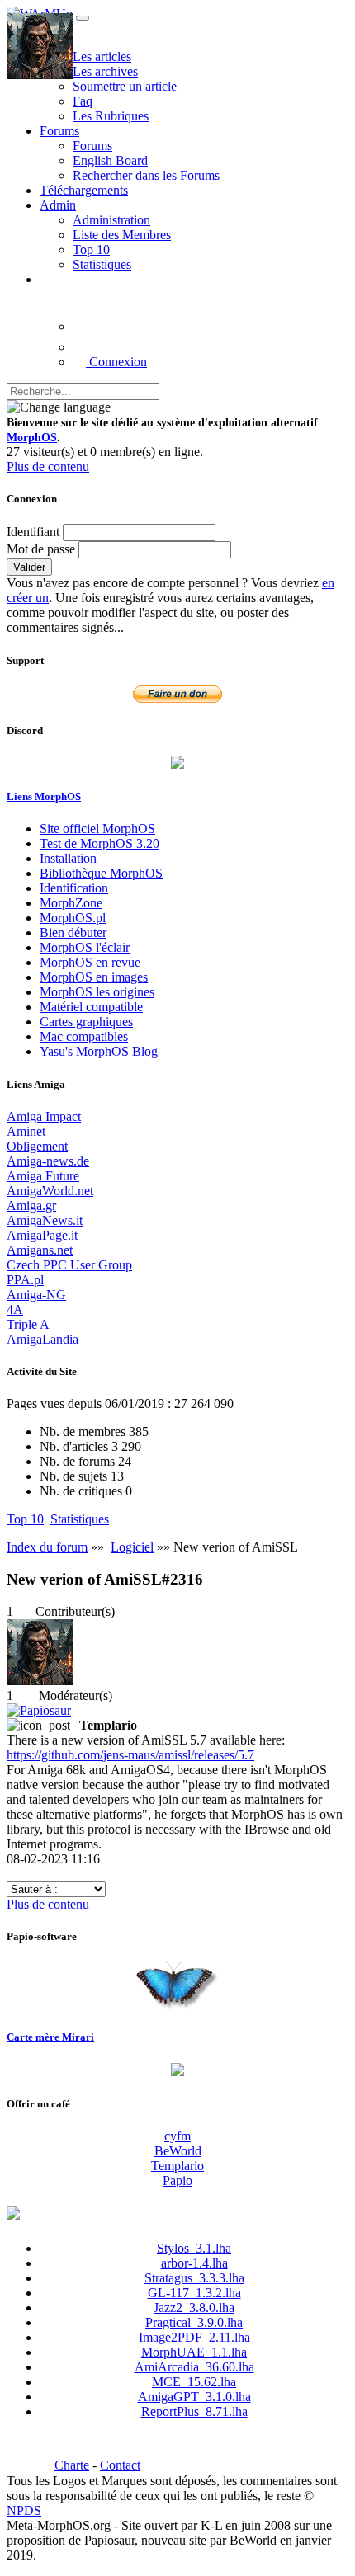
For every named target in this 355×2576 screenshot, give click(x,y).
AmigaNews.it (45, 1220)
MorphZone (71, 903)
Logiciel (132, 1547)
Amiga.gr (31, 1206)
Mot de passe (41, 549)
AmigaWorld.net (50, 1191)
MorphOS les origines (97, 992)
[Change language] (59, 407)
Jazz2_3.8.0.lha (194, 2308)
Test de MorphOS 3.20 (99, 843)
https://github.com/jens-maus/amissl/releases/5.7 (130, 1755)
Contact (120, 2465)
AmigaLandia (43, 1339)
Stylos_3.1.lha (194, 2248)
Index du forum (47, 1547)
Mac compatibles (84, 1036)
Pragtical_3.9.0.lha (194, 2322)
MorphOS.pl (73, 918)
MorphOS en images (94, 977)
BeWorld (178, 2151)
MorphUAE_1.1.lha (194, 2352)
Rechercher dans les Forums (146, 175)
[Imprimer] (13, 1874)
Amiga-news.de (48, 1161)
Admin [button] (58, 205)
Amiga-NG (36, 1295)
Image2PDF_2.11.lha (194, 2337)
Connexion (116, 362)
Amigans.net (40, 1250)
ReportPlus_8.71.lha (194, 2411)
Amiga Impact (44, 1116)
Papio (177, 2180)
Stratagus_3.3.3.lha (194, 2278)
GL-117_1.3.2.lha (194, 2293)
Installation (68, 858)
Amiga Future (43, 1176)
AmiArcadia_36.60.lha (194, 2367)
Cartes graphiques (86, 1022)
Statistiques (102, 264)
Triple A (28, 1324)
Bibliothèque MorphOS (101, 873)
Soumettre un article (125, 86)
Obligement (37, 1146)
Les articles (102, 57)
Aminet (26, 1131)
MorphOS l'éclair (85, 947)
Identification (74, 888)
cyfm (177, 2136)
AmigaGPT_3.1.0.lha (194, 2397)
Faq (83, 101)
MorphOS (32, 438)
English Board (110, 160)
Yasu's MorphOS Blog (99, 1051)
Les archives (105, 71)
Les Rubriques (111, 116)
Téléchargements (84, 190)
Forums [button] (59, 131)
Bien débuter (73, 932)
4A (15, 1309)
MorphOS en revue (90, 962)
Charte (72, 2465)
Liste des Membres (122, 235)
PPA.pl (25, 1280)
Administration (111, 220)
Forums (92, 146)
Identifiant (33, 532)
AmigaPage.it (42, 1235)
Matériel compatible (91, 1007)
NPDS (24, 2510)
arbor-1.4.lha (194, 2263)
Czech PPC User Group (69, 1265)
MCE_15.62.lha (194, 2382)
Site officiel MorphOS (97, 829)
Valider (29, 567)
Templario (177, 2166)
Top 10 (91, 250)
